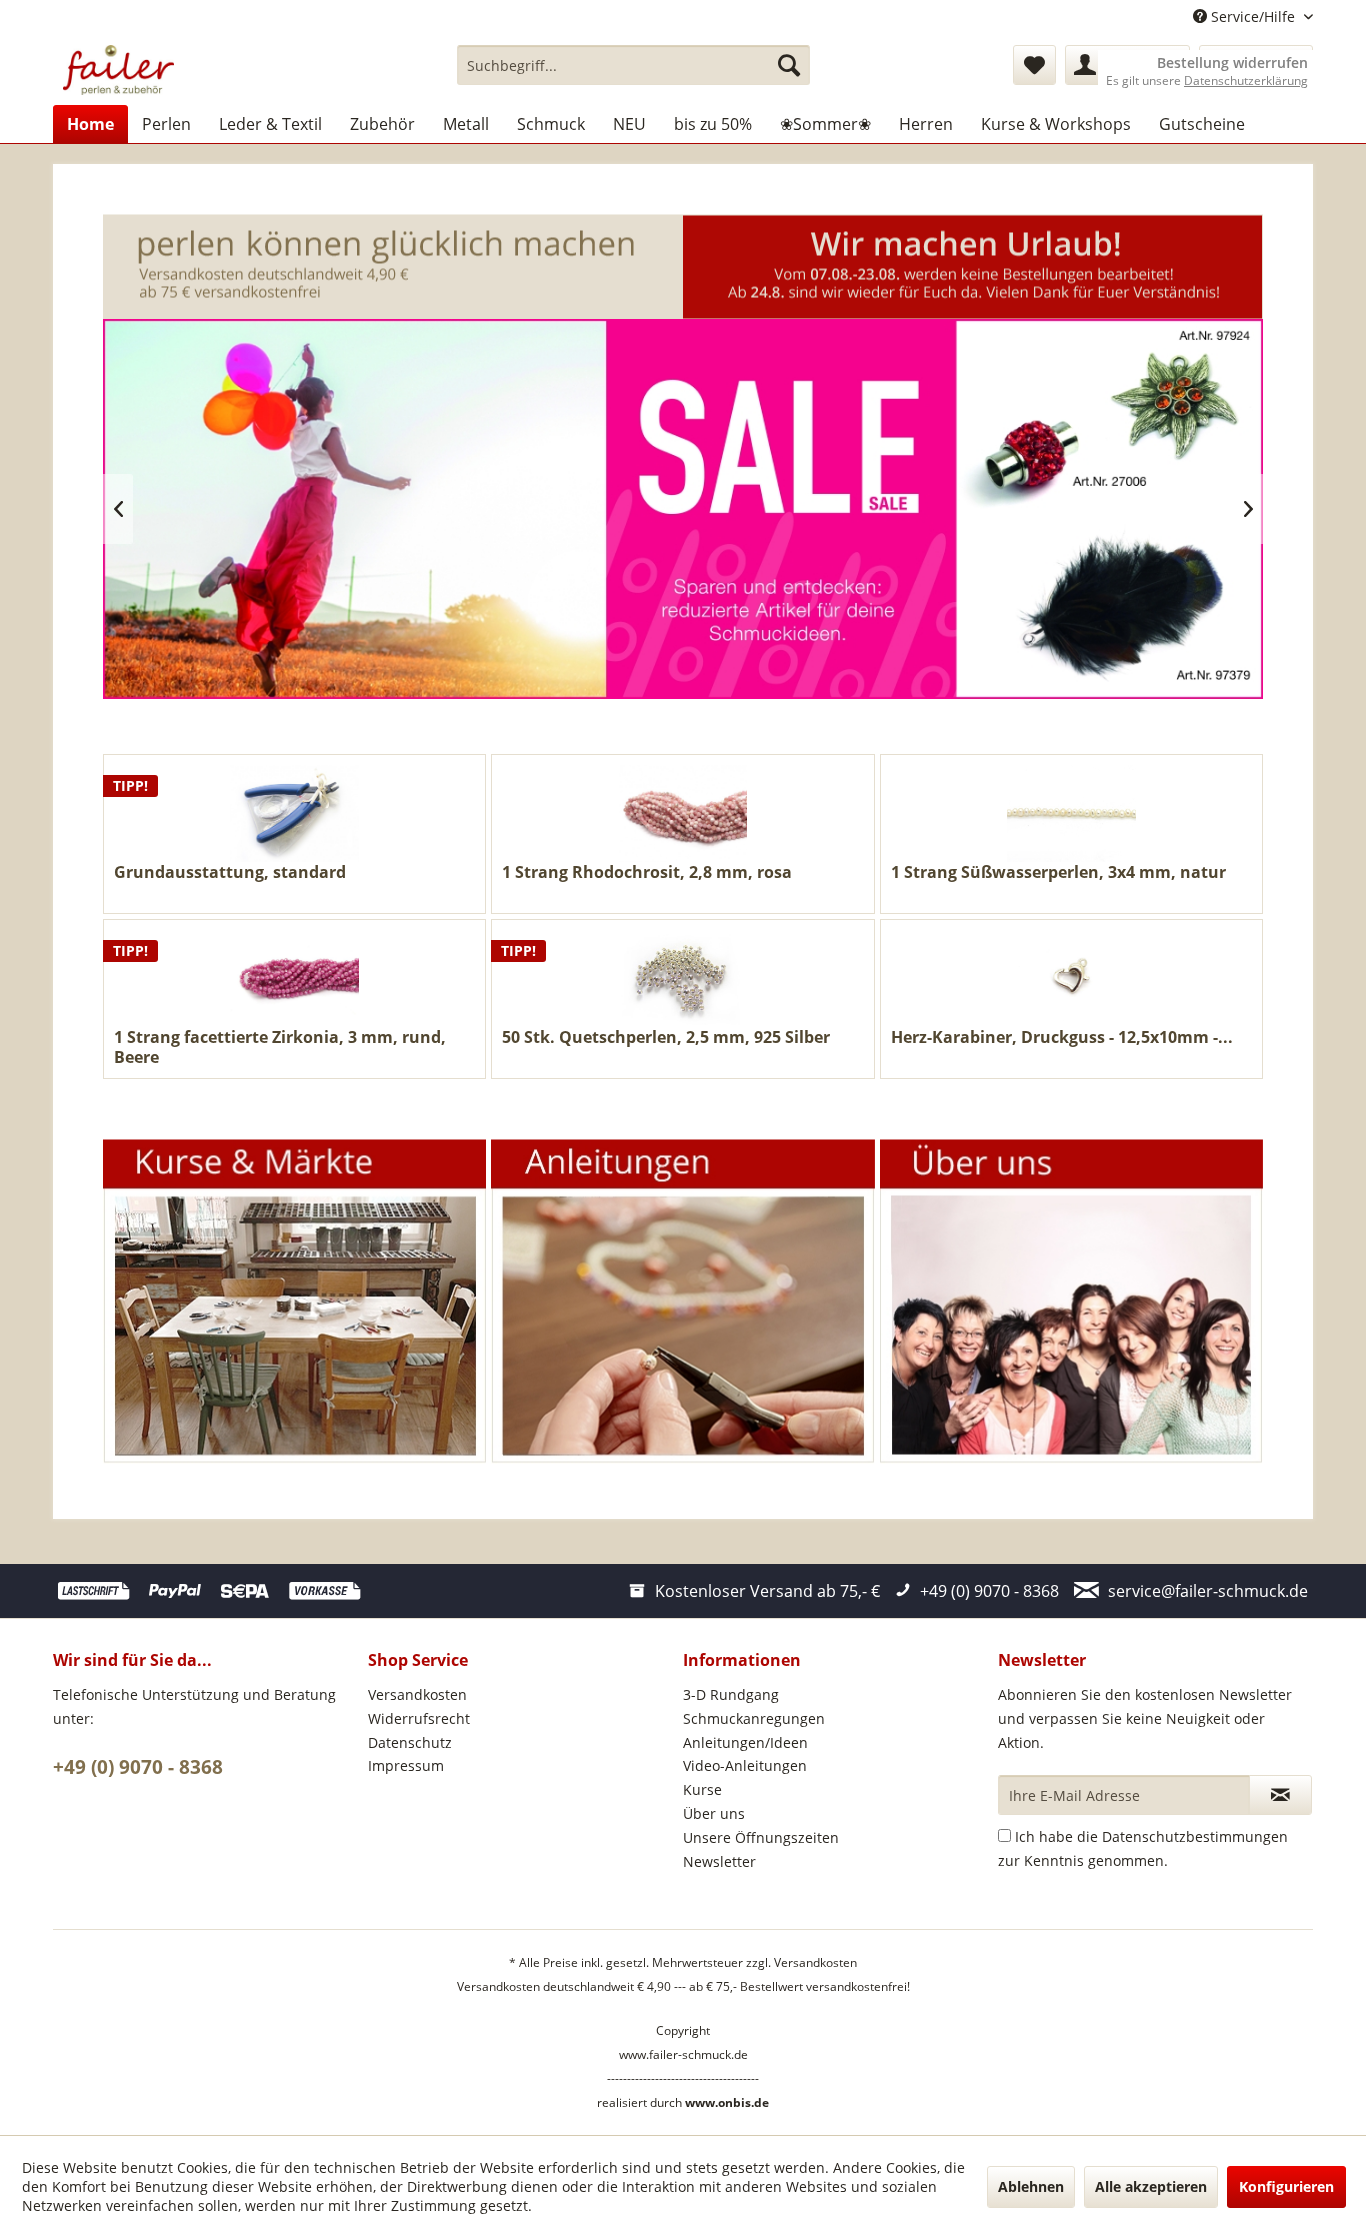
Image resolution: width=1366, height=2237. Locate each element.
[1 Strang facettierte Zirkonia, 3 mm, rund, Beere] (294, 978)
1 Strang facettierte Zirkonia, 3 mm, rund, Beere (280, 1047)
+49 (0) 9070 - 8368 (138, 1767)
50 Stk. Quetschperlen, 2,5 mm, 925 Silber (666, 1037)
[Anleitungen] (683, 1301)
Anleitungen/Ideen (745, 1742)
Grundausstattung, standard (230, 872)
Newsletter (719, 1861)
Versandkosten (417, 1694)
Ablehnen (1031, 2186)
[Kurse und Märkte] (295, 1301)
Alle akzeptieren (1151, 2186)
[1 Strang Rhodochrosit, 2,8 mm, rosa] (682, 813)
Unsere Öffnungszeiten (761, 1837)
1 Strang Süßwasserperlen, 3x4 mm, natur (1058, 872)
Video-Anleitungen (745, 1765)
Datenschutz (410, 1742)
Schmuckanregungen (754, 1718)
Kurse (702, 1789)
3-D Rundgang (731, 1694)
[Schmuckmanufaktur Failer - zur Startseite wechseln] (118, 70)
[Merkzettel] (1034, 65)
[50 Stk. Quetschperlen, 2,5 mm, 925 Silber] (682, 978)
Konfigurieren (1286, 2186)
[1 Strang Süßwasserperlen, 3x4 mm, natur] (1071, 813)
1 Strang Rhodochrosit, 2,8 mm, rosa (647, 872)
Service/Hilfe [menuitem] (1253, 16)
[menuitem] (633, 65)
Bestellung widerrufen (1232, 63)
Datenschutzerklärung (1246, 80)
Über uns (714, 1813)
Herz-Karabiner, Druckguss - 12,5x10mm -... (1062, 1037)
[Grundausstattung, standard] (294, 813)
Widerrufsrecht (419, 1718)
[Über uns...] (1071, 1301)
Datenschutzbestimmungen (1195, 1836)
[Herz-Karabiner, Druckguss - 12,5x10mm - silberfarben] (1071, 978)
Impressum (406, 1765)
